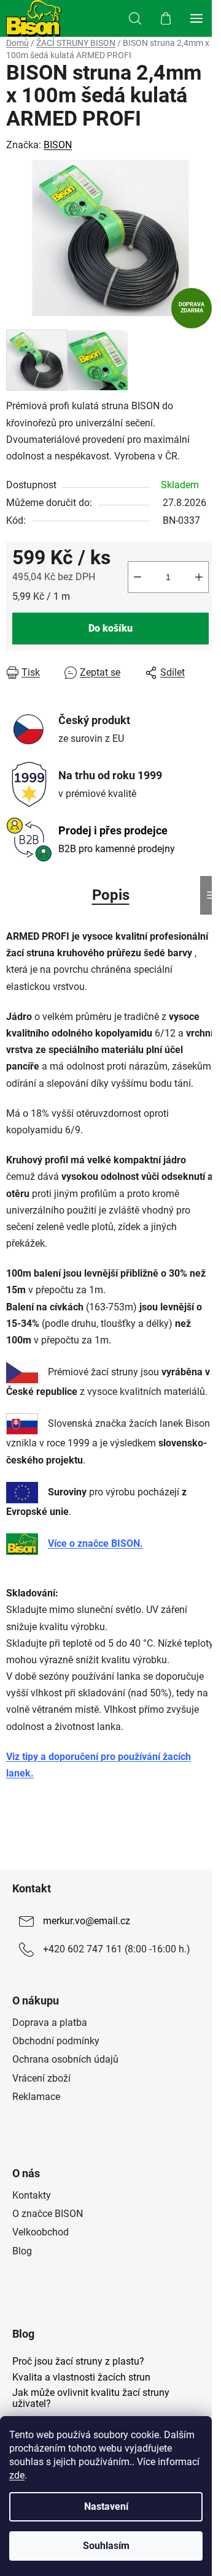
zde (17, 2475)
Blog (22, 2251)
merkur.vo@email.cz (87, 1921)
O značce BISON (48, 2214)
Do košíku (110, 628)
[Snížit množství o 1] (138, 577)
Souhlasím (106, 2546)
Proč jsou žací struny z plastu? (78, 2362)
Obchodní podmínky (56, 2041)
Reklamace (36, 2097)
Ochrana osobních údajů (65, 2059)
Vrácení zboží (41, 2078)
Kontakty (32, 2195)
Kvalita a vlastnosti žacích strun (81, 2378)
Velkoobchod (41, 2232)
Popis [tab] (111, 895)
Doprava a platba (50, 2023)
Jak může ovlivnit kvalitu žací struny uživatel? (91, 2398)
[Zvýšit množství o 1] (199, 577)
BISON (58, 145)
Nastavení (106, 2506)
